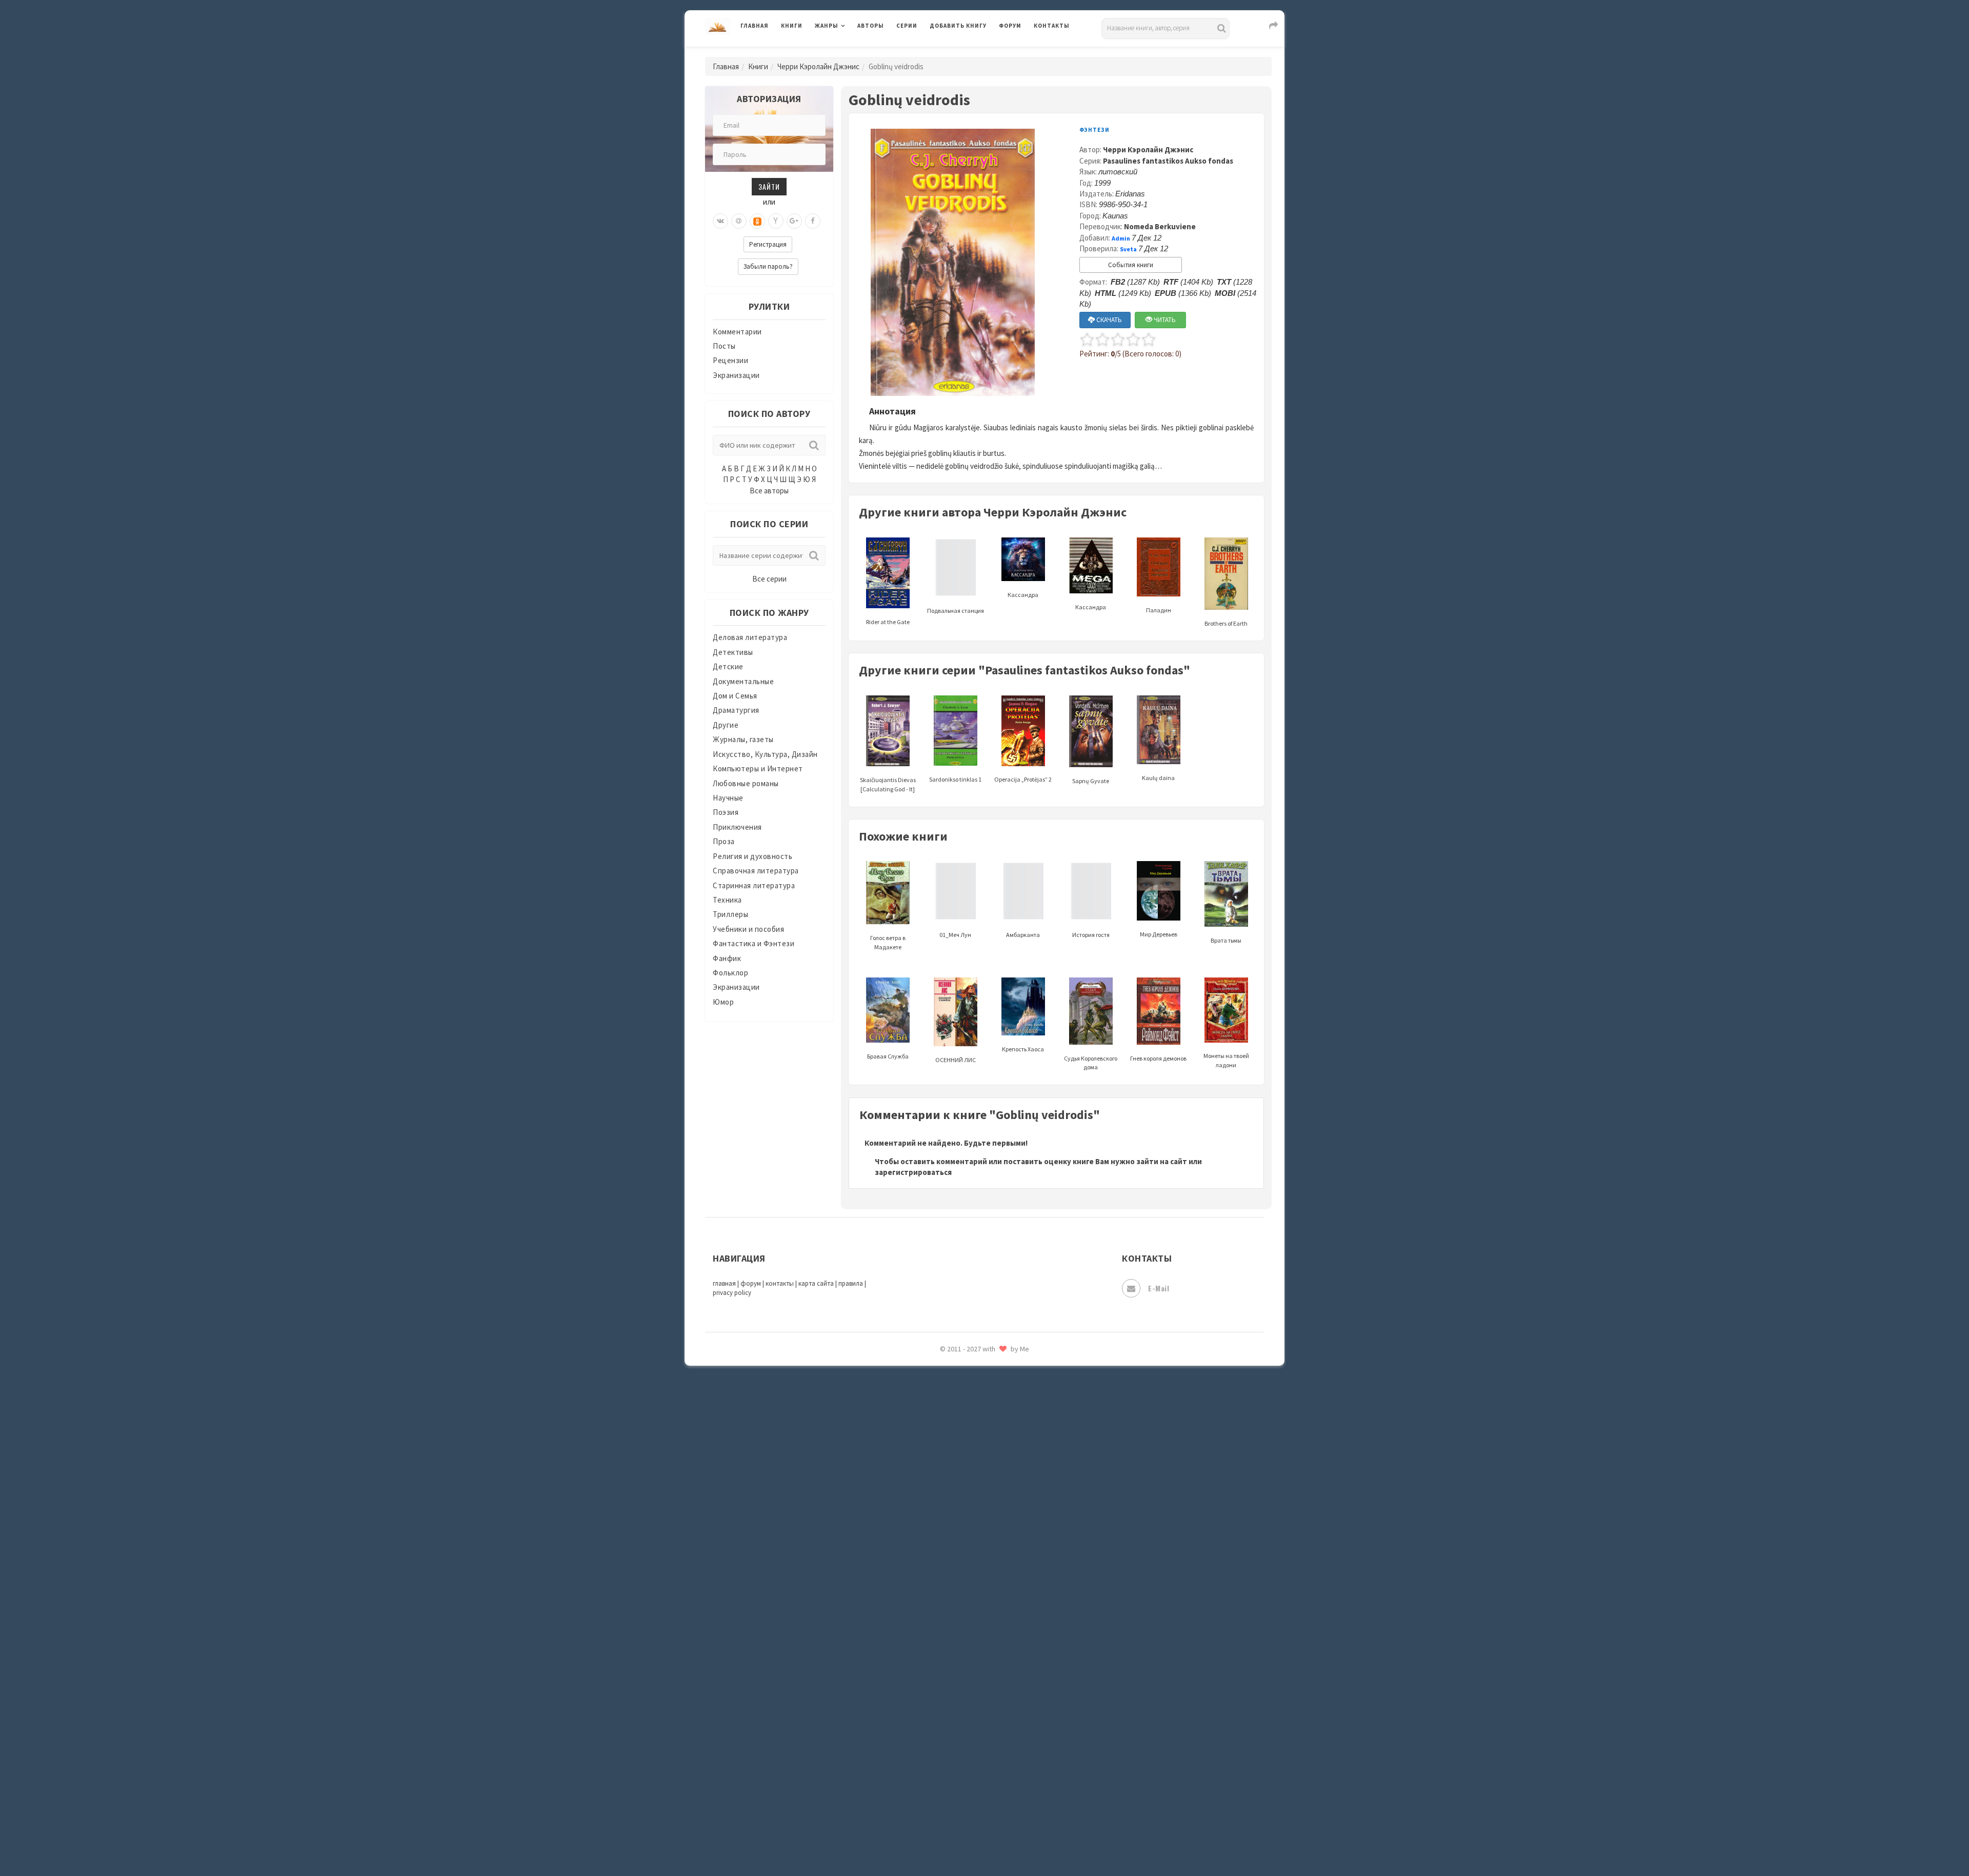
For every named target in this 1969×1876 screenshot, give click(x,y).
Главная (755, 26)
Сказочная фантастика (972, 1474)
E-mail (1159, 1288)
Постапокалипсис (963, 1383)
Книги (792, 26)
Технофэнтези (956, 1635)
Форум (1010, 26)
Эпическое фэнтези (966, 1772)
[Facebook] (813, 221)
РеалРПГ (945, 1428)
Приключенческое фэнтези (979, 1405)
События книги (1131, 265)
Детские (728, 666)
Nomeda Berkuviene (1160, 226)
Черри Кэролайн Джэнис (818, 66)
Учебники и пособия (748, 929)
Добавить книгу (958, 26)
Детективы (733, 652)
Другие (726, 725)
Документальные (743, 681)
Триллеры (730, 914)
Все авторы (769, 491)
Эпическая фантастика (972, 1749)
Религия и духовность (752, 856)
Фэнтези (946, 1704)
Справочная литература (756, 871)
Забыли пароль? (768, 266)
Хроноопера (951, 1726)
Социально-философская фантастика (998, 1566)
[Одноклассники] (757, 221)
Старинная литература (754, 885)
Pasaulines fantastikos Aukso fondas (1168, 161)
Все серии (769, 579)
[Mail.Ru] (739, 221)
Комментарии (737, 332)
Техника (727, 900)
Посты (724, 346)
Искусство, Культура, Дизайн (765, 754)
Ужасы (942, 1658)
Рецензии (730, 360)
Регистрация (768, 244)
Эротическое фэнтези (970, 1818)
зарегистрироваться (913, 1172)
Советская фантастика (971, 1520)
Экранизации (736, 375)
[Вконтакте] (720, 221)
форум (751, 1283)
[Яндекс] (776, 221)
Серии (907, 26)
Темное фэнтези (960, 1612)
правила (851, 1283)
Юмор (723, 1002)
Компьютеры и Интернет (758, 769)
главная (724, 1283)
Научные (728, 798)
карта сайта (816, 1283)
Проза (724, 841)
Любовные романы (746, 783)
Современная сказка (967, 1543)
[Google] (794, 221)
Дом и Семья (735, 696)
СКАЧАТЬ (1108, 320)
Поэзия (726, 812)
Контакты (1052, 26)
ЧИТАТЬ (1164, 320)
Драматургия (736, 710)
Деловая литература (966, 52)
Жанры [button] (827, 26)
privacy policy (732, 1293)
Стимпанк (948, 1589)
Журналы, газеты (743, 739)
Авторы (871, 26)
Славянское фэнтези (968, 1497)
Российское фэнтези (968, 1451)
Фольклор (730, 973)
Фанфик (727, 958)
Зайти (769, 186)
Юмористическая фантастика (984, 1841)
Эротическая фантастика (976, 1795)
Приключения (737, 827)
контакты (780, 1283)
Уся (937, 1681)
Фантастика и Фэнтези (754, 943)
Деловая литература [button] (851, 52)
